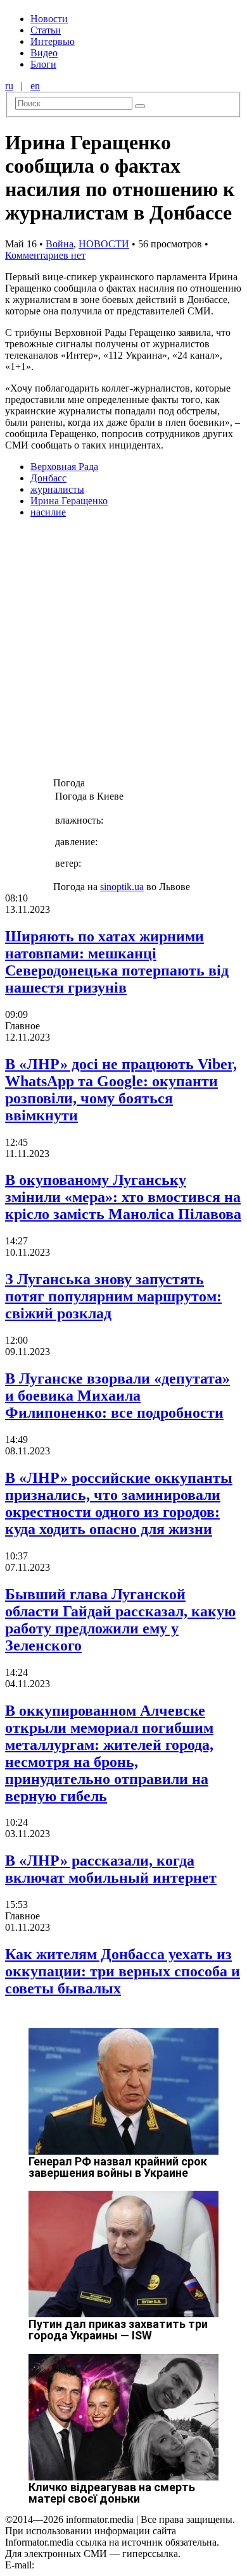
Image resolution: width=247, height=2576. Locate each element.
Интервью (53, 41)
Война (60, 244)
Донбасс (48, 478)
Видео (44, 53)
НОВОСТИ (104, 244)
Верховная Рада (64, 467)
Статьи (46, 30)
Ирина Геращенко (69, 501)
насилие (48, 512)
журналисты (57, 489)
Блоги (43, 64)
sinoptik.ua (122, 887)
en (35, 86)
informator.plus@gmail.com (92, 2565)
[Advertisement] (123, 652)
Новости (49, 19)
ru (9, 86)
